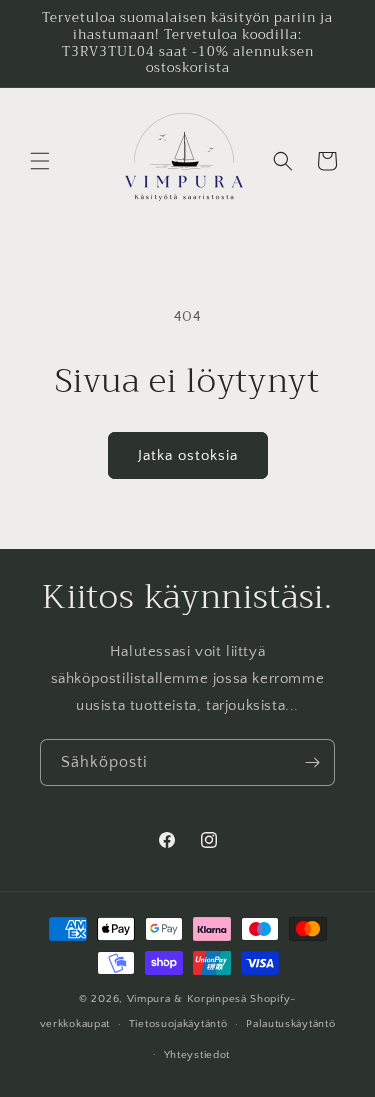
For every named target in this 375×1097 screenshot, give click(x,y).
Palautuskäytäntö (290, 1024)
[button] (40, 161)
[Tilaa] (312, 762)
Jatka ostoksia (188, 455)
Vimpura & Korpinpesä (189, 999)
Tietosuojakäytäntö (178, 1024)
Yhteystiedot (197, 1055)
